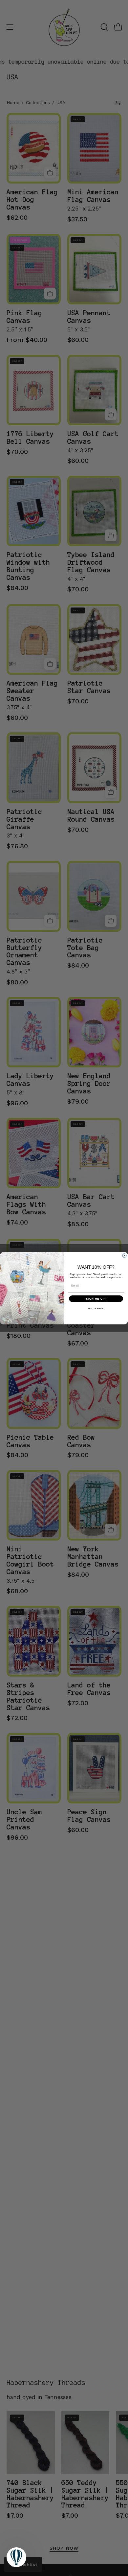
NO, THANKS (96, 1308)
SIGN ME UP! (96, 1299)
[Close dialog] (124, 1256)
